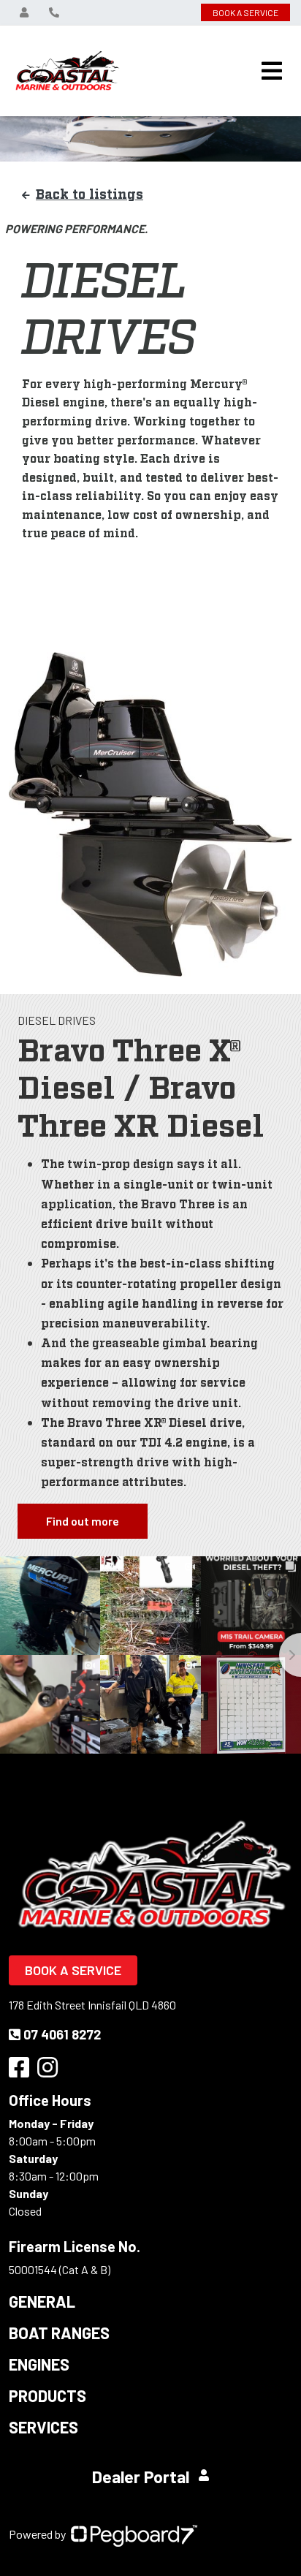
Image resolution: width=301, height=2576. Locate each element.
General (42, 2301)
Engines (39, 2364)
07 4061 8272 (62, 2034)
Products (47, 2395)
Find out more (83, 1521)
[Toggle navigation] (272, 71)
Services (43, 2427)
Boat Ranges (59, 2333)
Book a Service (73, 1970)
